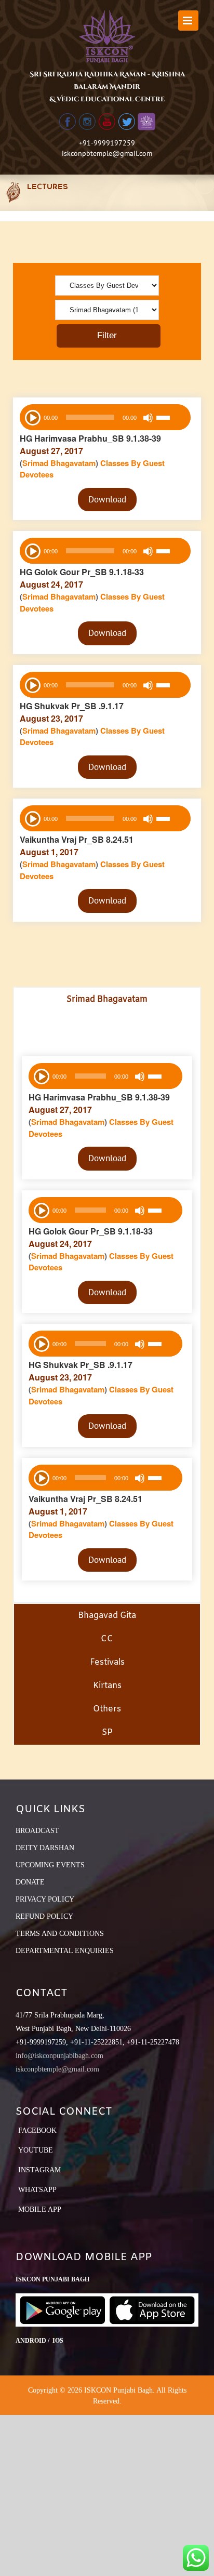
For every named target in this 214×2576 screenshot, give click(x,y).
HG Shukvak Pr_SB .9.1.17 (72, 706)
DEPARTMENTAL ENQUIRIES (65, 1951)
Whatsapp (37, 2190)
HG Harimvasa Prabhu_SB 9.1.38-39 (90, 438)
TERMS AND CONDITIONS (60, 1934)
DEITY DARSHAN (45, 1848)
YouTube (36, 2150)
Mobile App (40, 2209)
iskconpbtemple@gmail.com (107, 153)
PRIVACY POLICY (45, 1899)
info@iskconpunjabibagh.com (59, 2056)
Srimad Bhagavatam (59, 463)
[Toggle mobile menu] (188, 21)
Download (107, 499)
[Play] (32, 417)
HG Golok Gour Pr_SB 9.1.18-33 (82, 572)
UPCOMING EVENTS (50, 1865)
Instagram (39, 2170)
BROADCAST (37, 1831)
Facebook (37, 2130)
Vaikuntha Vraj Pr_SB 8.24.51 (77, 839)
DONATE (30, 1882)
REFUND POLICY (44, 1916)
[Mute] (148, 418)
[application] (105, 417)
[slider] (171, 419)
